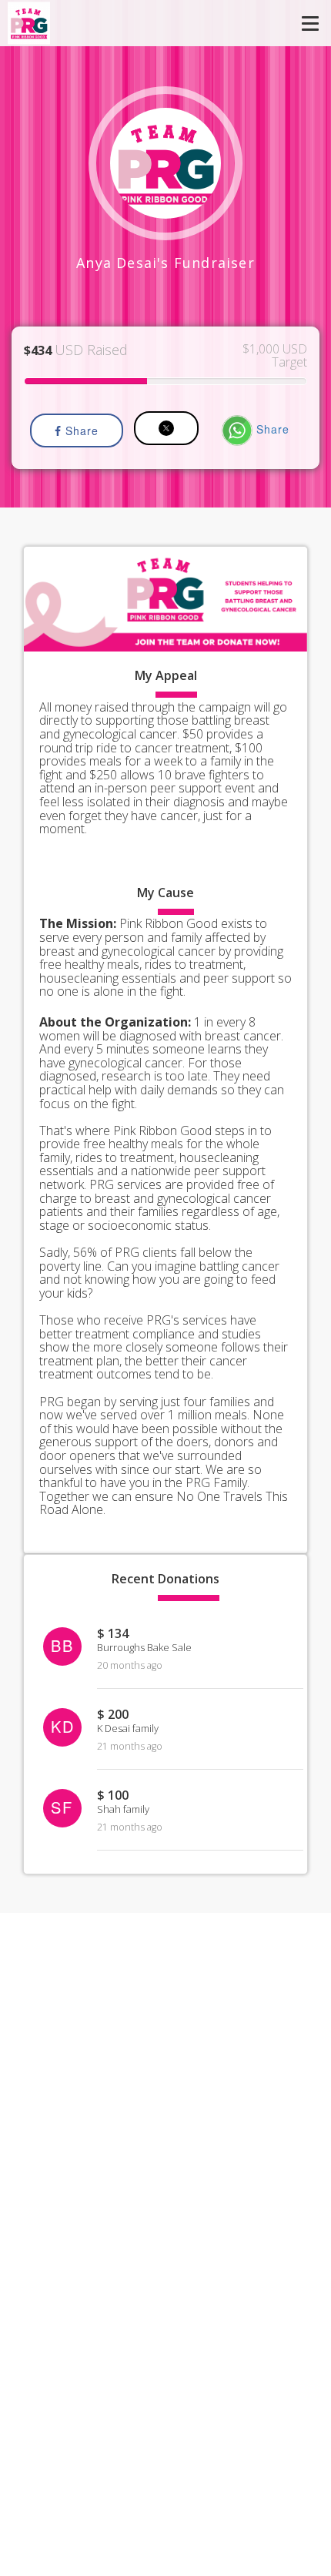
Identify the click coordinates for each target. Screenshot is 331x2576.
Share (80, 430)
